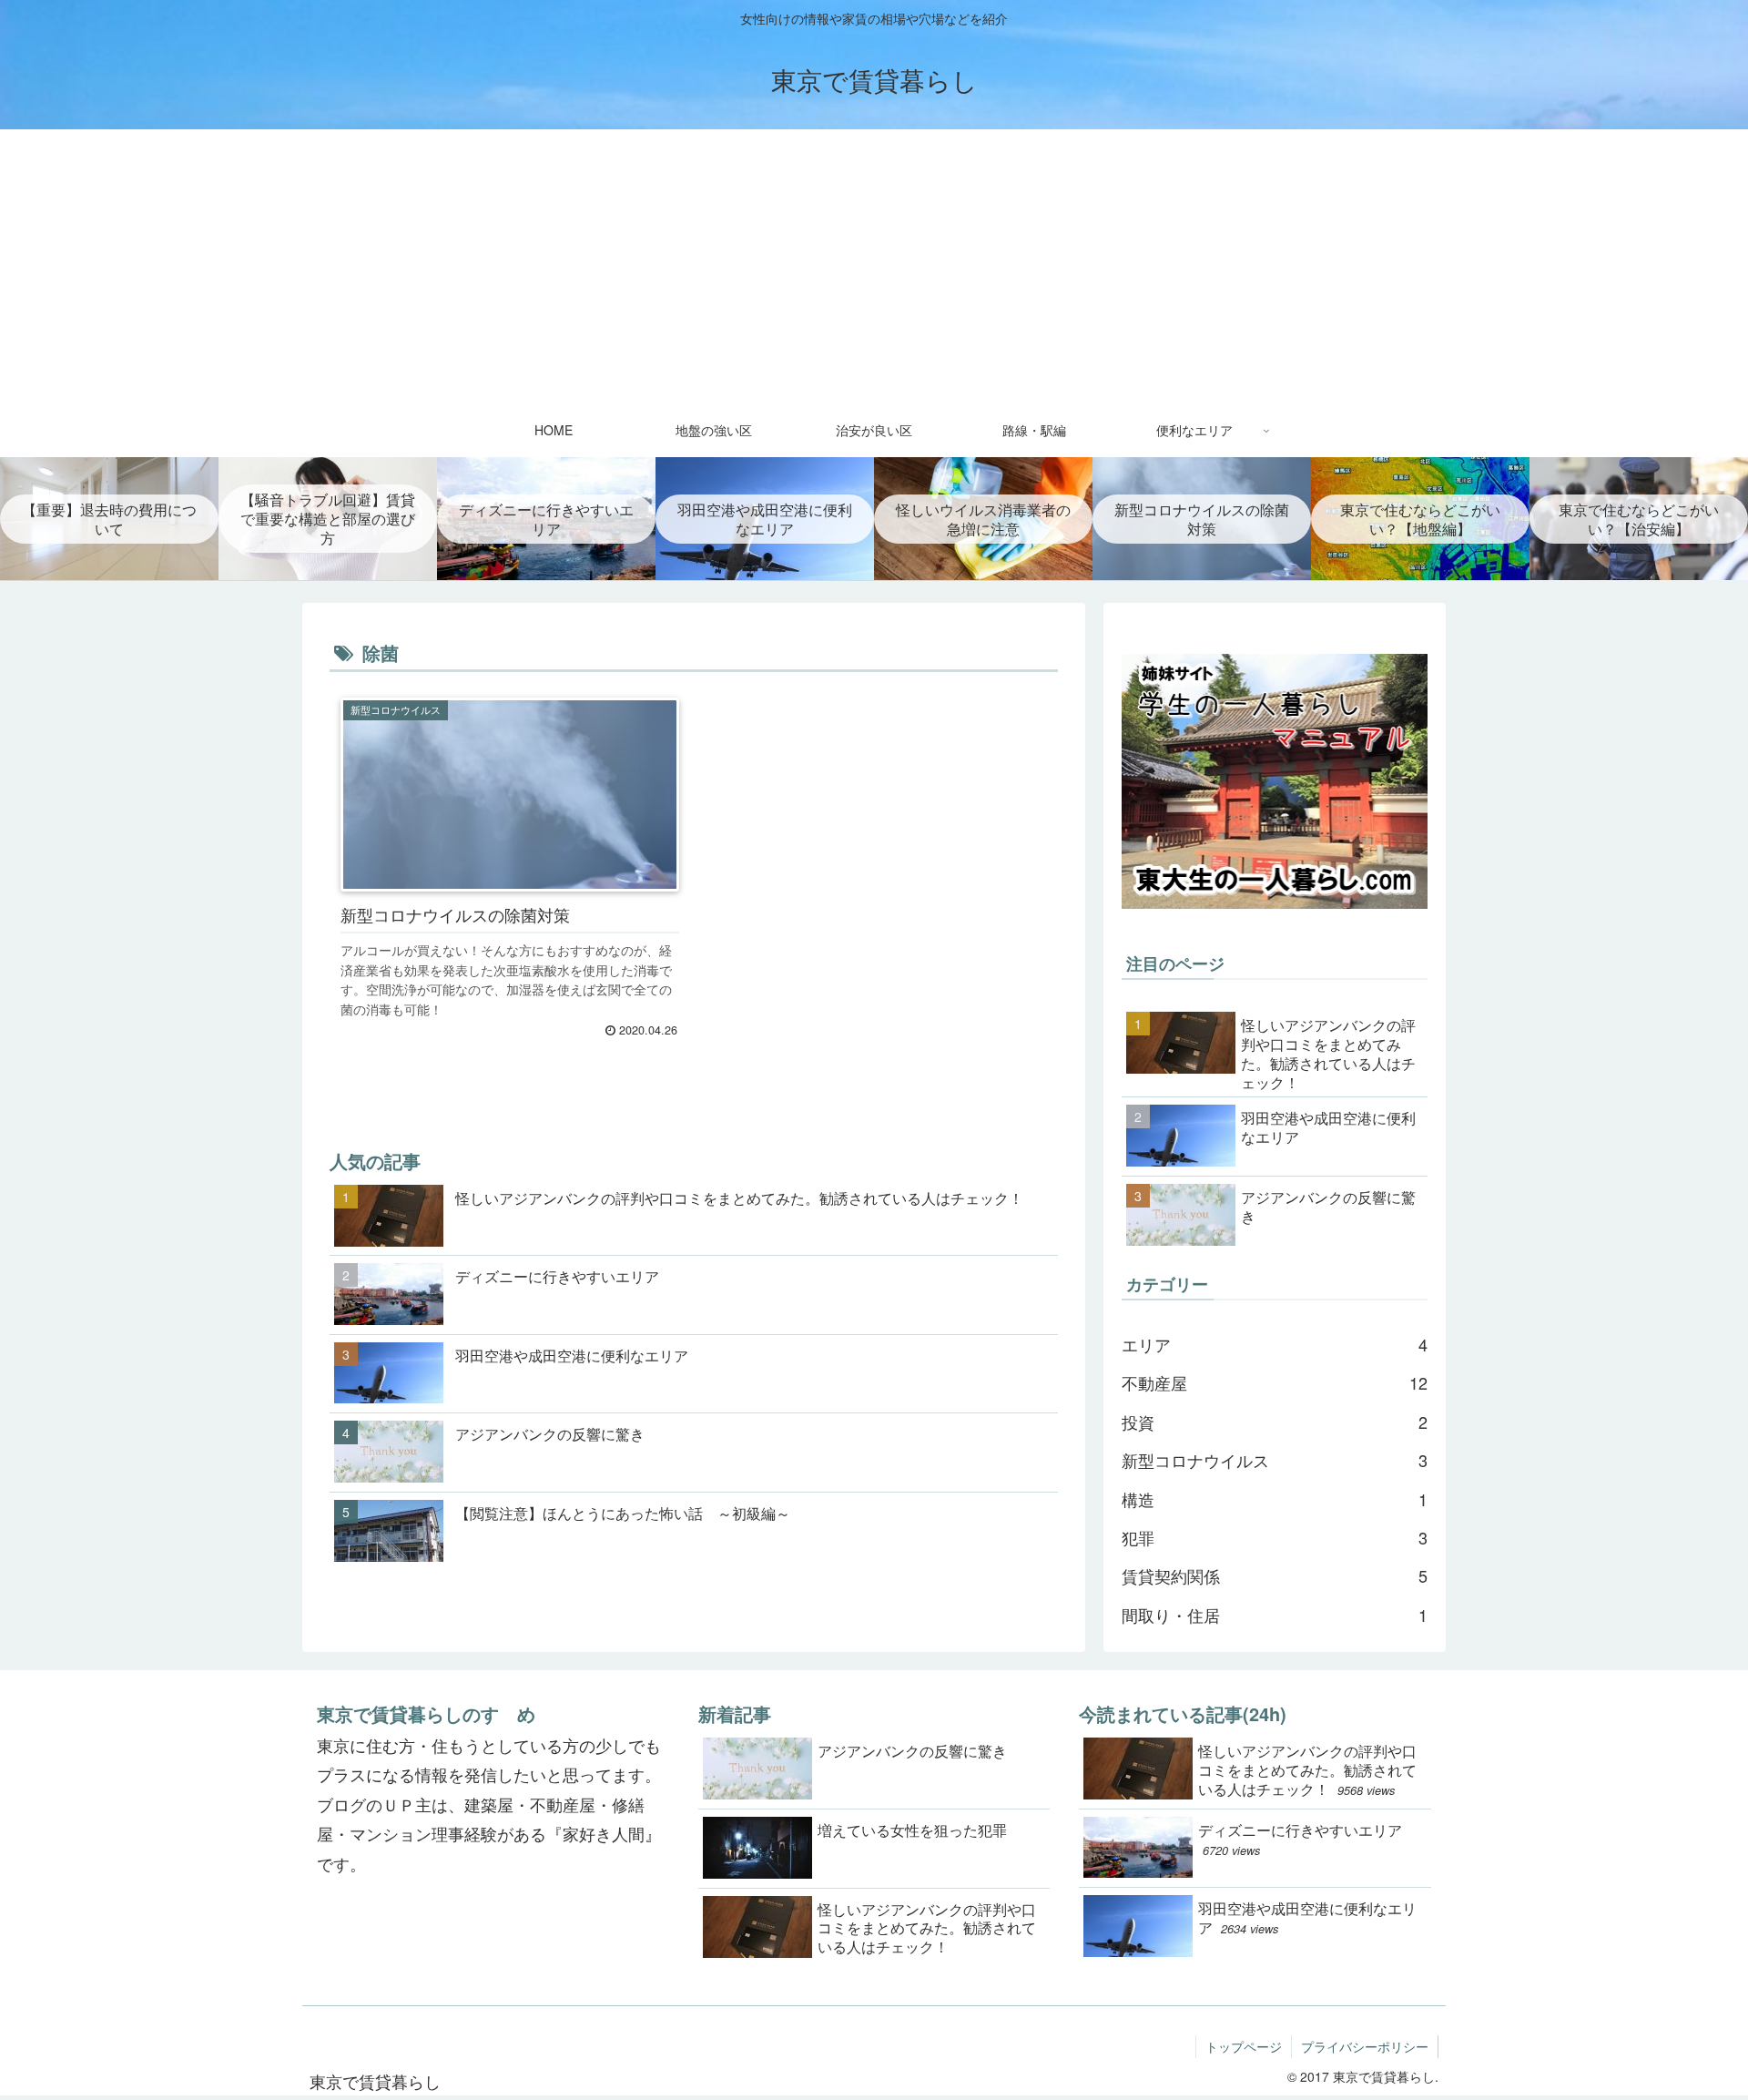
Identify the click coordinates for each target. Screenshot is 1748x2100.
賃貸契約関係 (1275, 1575)
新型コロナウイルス (1275, 1460)
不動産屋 (1275, 1382)
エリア (1275, 1344)
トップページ (1244, 2046)
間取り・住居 (1275, 1615)
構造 (1275, 1499)
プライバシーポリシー (1365, 2046)
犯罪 (1275, 1537)
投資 (1275, 1422)
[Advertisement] (874, 266)
